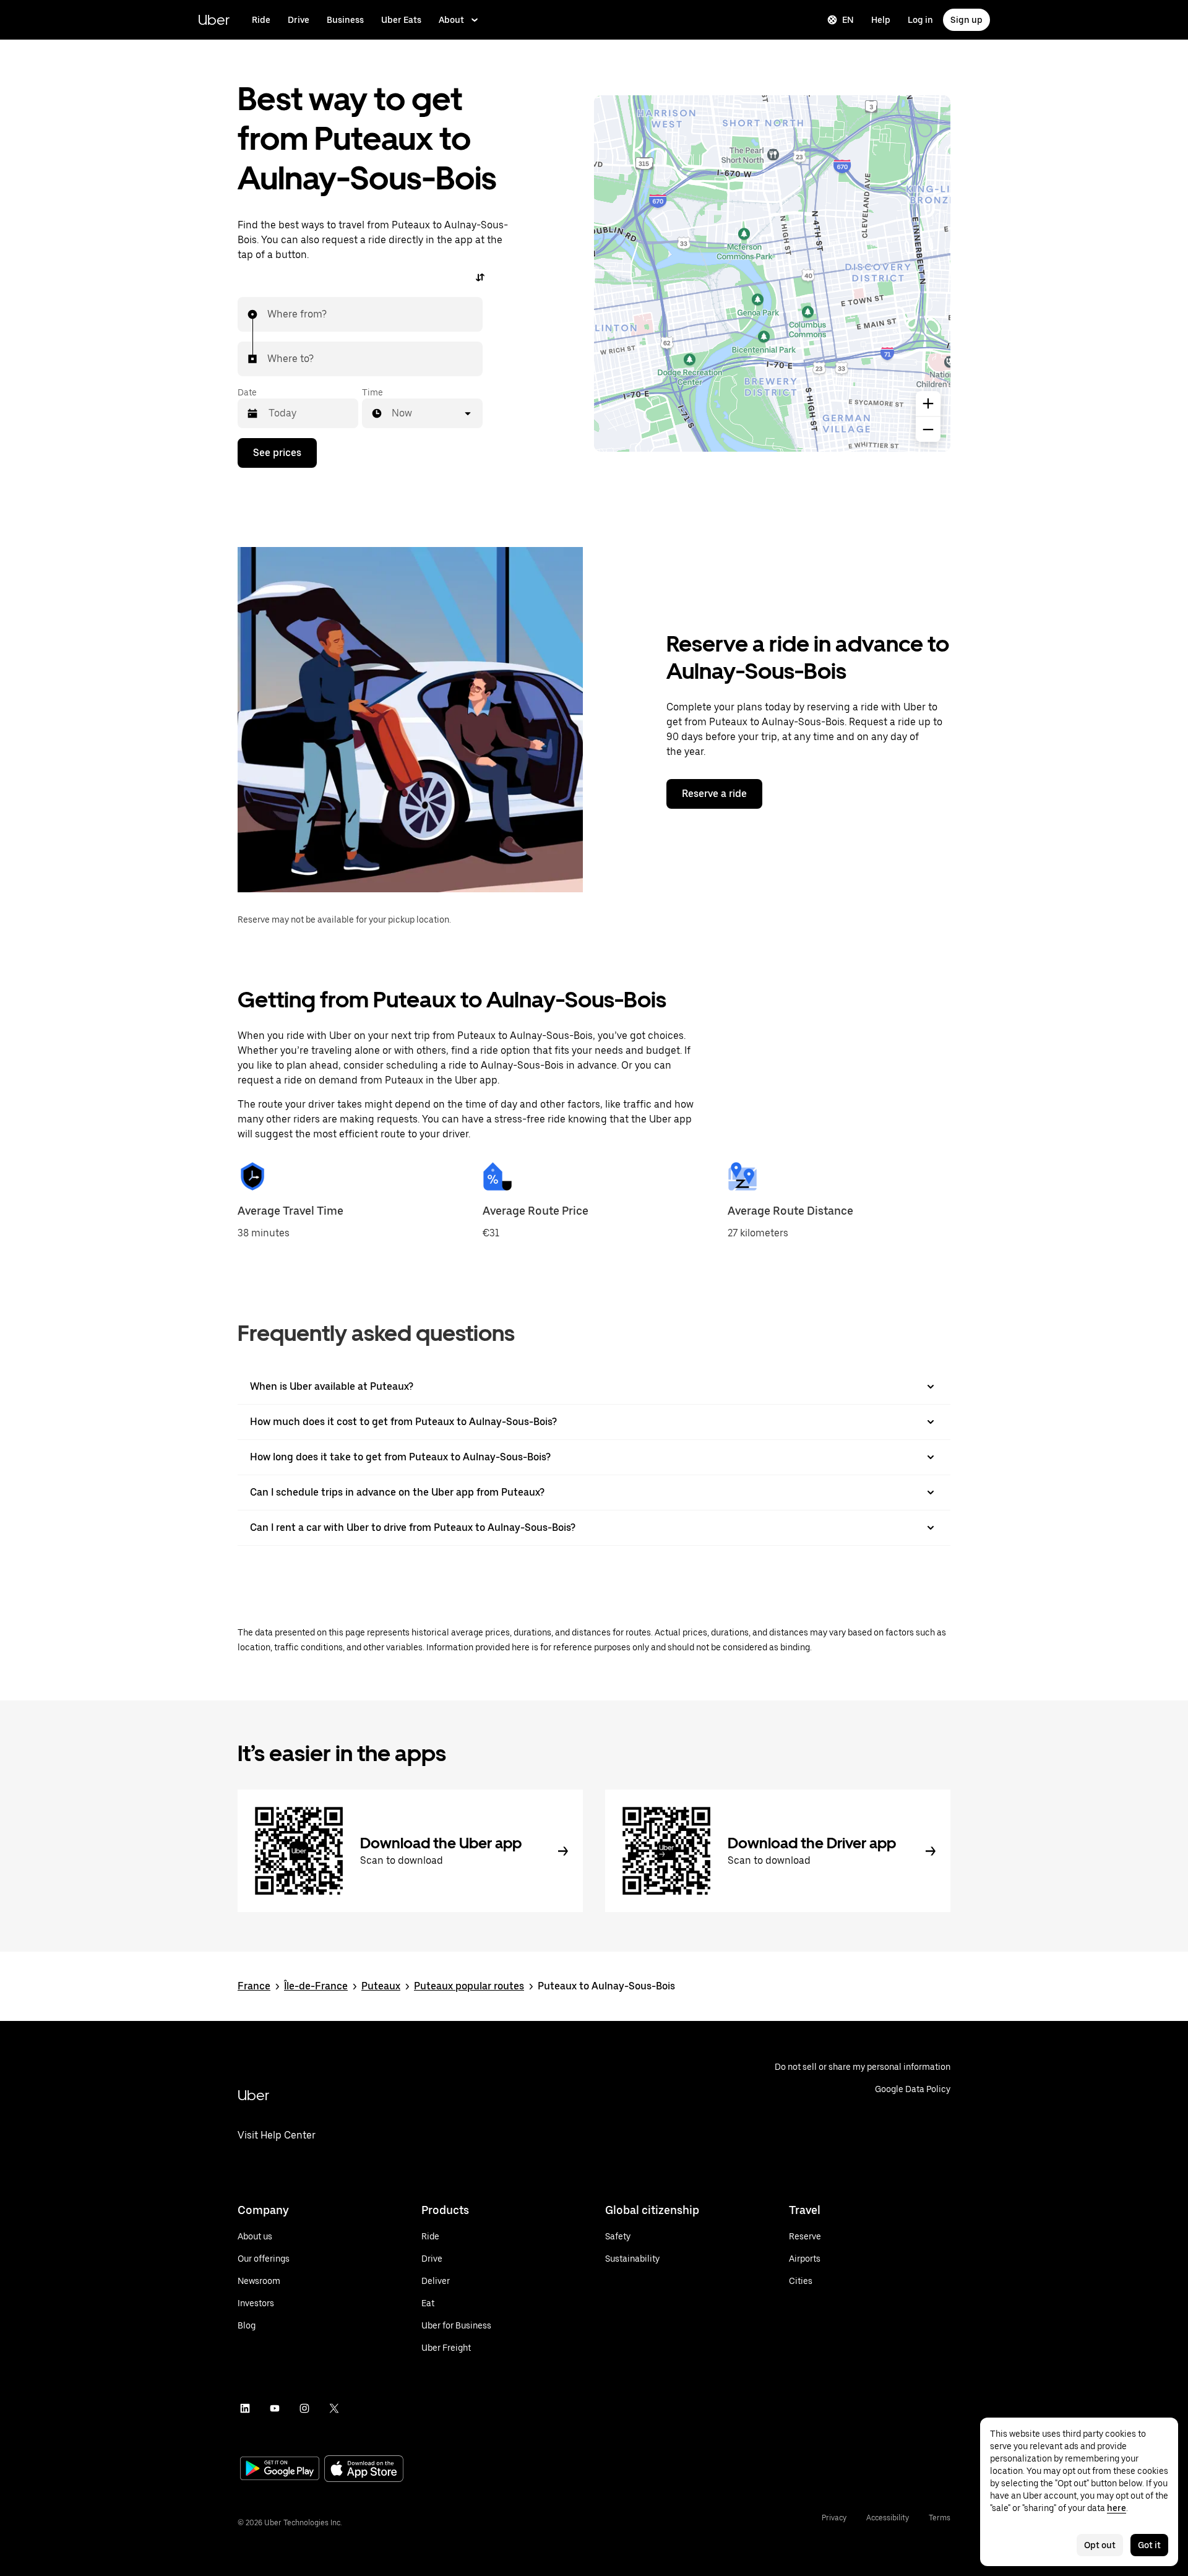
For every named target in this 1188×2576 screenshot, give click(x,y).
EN (848, 20)
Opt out (1100, 2545)
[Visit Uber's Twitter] (334, 2408)
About (451, 20)
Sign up (966, 20)
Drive (299, 20)
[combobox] (268, 314)
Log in (920, 20)
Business (345, 20)
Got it (1149, 2545)
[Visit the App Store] (364, 2470)
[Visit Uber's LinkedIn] (245, 2408)
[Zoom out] (928, 429)
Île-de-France (316, 1986)
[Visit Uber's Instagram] (304, 2408)
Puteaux (381, 1986)
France (254, 1986)
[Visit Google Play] (280, 2470)
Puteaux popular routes (469, 1986)
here (1117, 2508)
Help (881, 20)
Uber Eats (401, 20)
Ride (261, 20)
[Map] (772, 274)
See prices (277, 453)
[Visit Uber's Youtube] (275, 2408)
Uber (214, 19)
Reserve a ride (714, 794)
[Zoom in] (928, 403)
